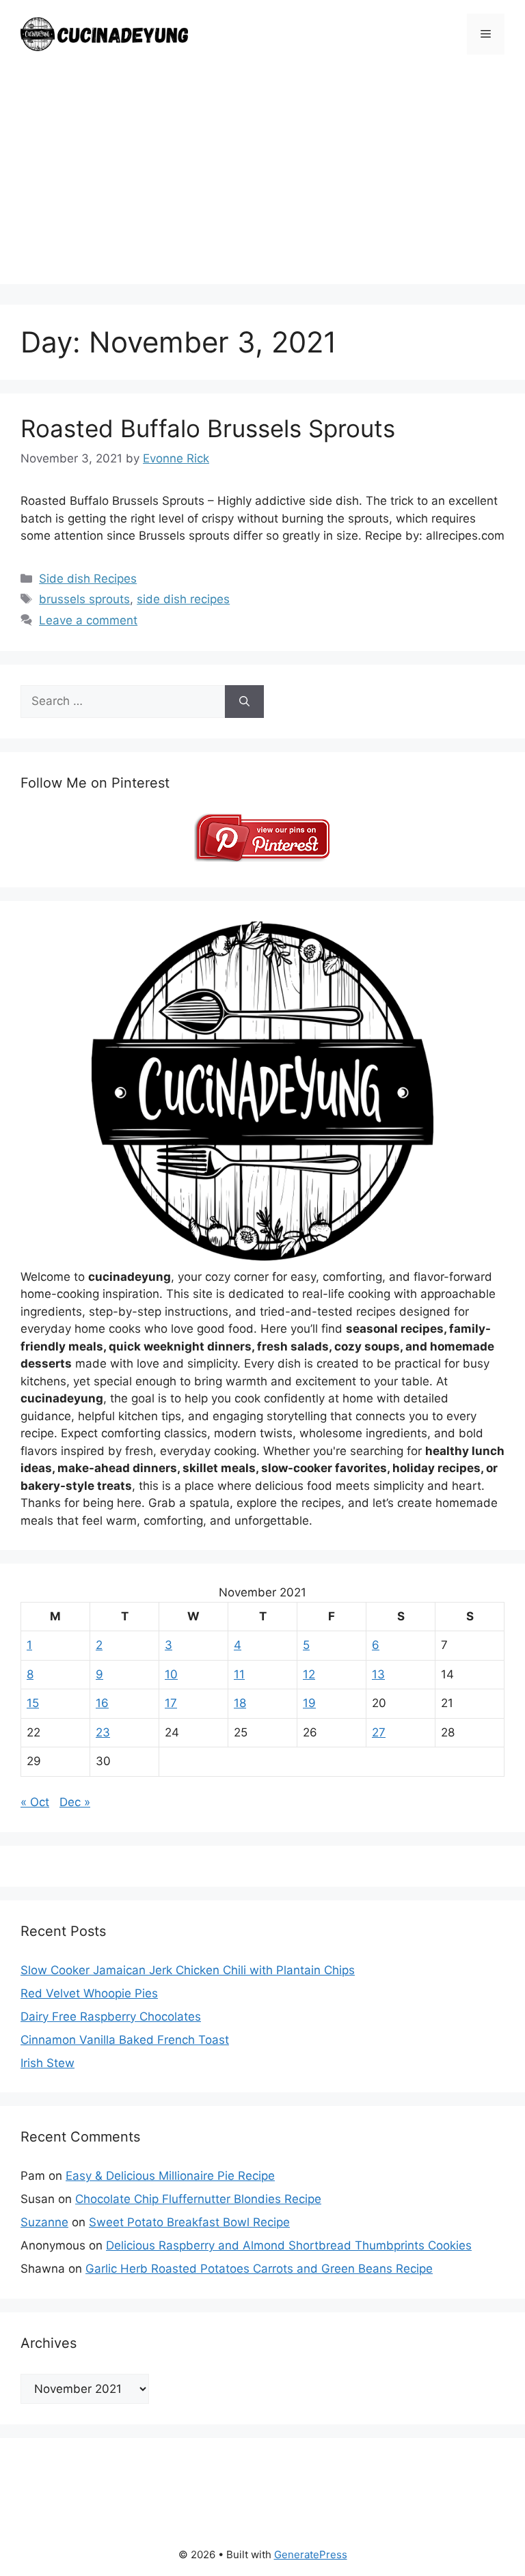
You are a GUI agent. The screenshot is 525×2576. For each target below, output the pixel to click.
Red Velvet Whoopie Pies (89, 1993)
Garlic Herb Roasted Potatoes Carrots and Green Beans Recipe (259, 2269)
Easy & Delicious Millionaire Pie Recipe (170, 2176)
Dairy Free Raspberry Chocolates (111, 2017)
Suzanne (44, 2222)
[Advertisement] (262, 189)
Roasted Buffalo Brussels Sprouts (208, 428)
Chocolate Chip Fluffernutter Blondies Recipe (198, 2199)
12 (309, 1674)
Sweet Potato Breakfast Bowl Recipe (189, 2222)
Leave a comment (88, 620)
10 (171, 1674)
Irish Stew (48, 2063)
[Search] (244, 702)
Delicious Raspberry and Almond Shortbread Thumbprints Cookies (289, 2245)
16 (102, 1703)
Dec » (75, 1802)
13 (378, 1674)
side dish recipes (183, 599)
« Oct (35, 1802)
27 (379, 1732)
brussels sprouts (84, 599)
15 (33, 1703)
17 (171, 1703)
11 (239, 1674)
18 (240, 1703)
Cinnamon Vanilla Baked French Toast (125, 2040)
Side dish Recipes (88, 579)
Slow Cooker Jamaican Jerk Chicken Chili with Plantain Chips (188, 1970)
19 (309, 1703)
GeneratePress (311, 2554)
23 (103, 1732)
